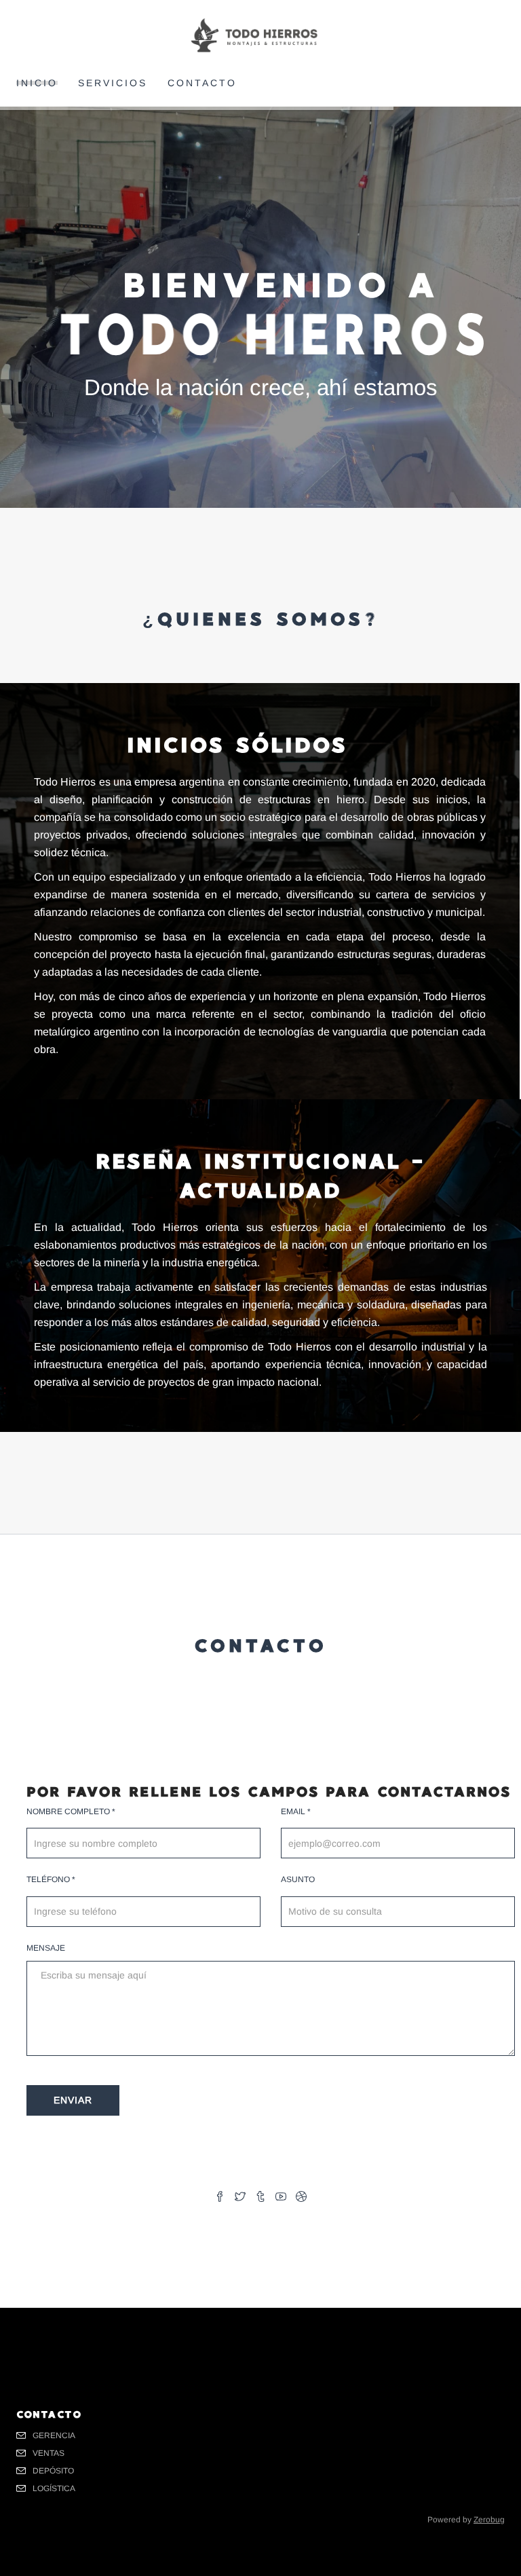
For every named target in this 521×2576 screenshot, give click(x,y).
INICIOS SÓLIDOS (237, 745)
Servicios (113, 83)
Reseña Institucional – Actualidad (260, 1176)
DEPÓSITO (53, 2471)
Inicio (37, 83)
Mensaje (46, 1948)
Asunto (298, 1879)
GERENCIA (54, 2435)
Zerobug (489, 2520)
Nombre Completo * (71, 1811)
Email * (296, 1811)
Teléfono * (51, 1879)
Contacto (202, 83)
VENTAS (49, 2453)
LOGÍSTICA (54, 2488)
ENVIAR (73, 2100)
